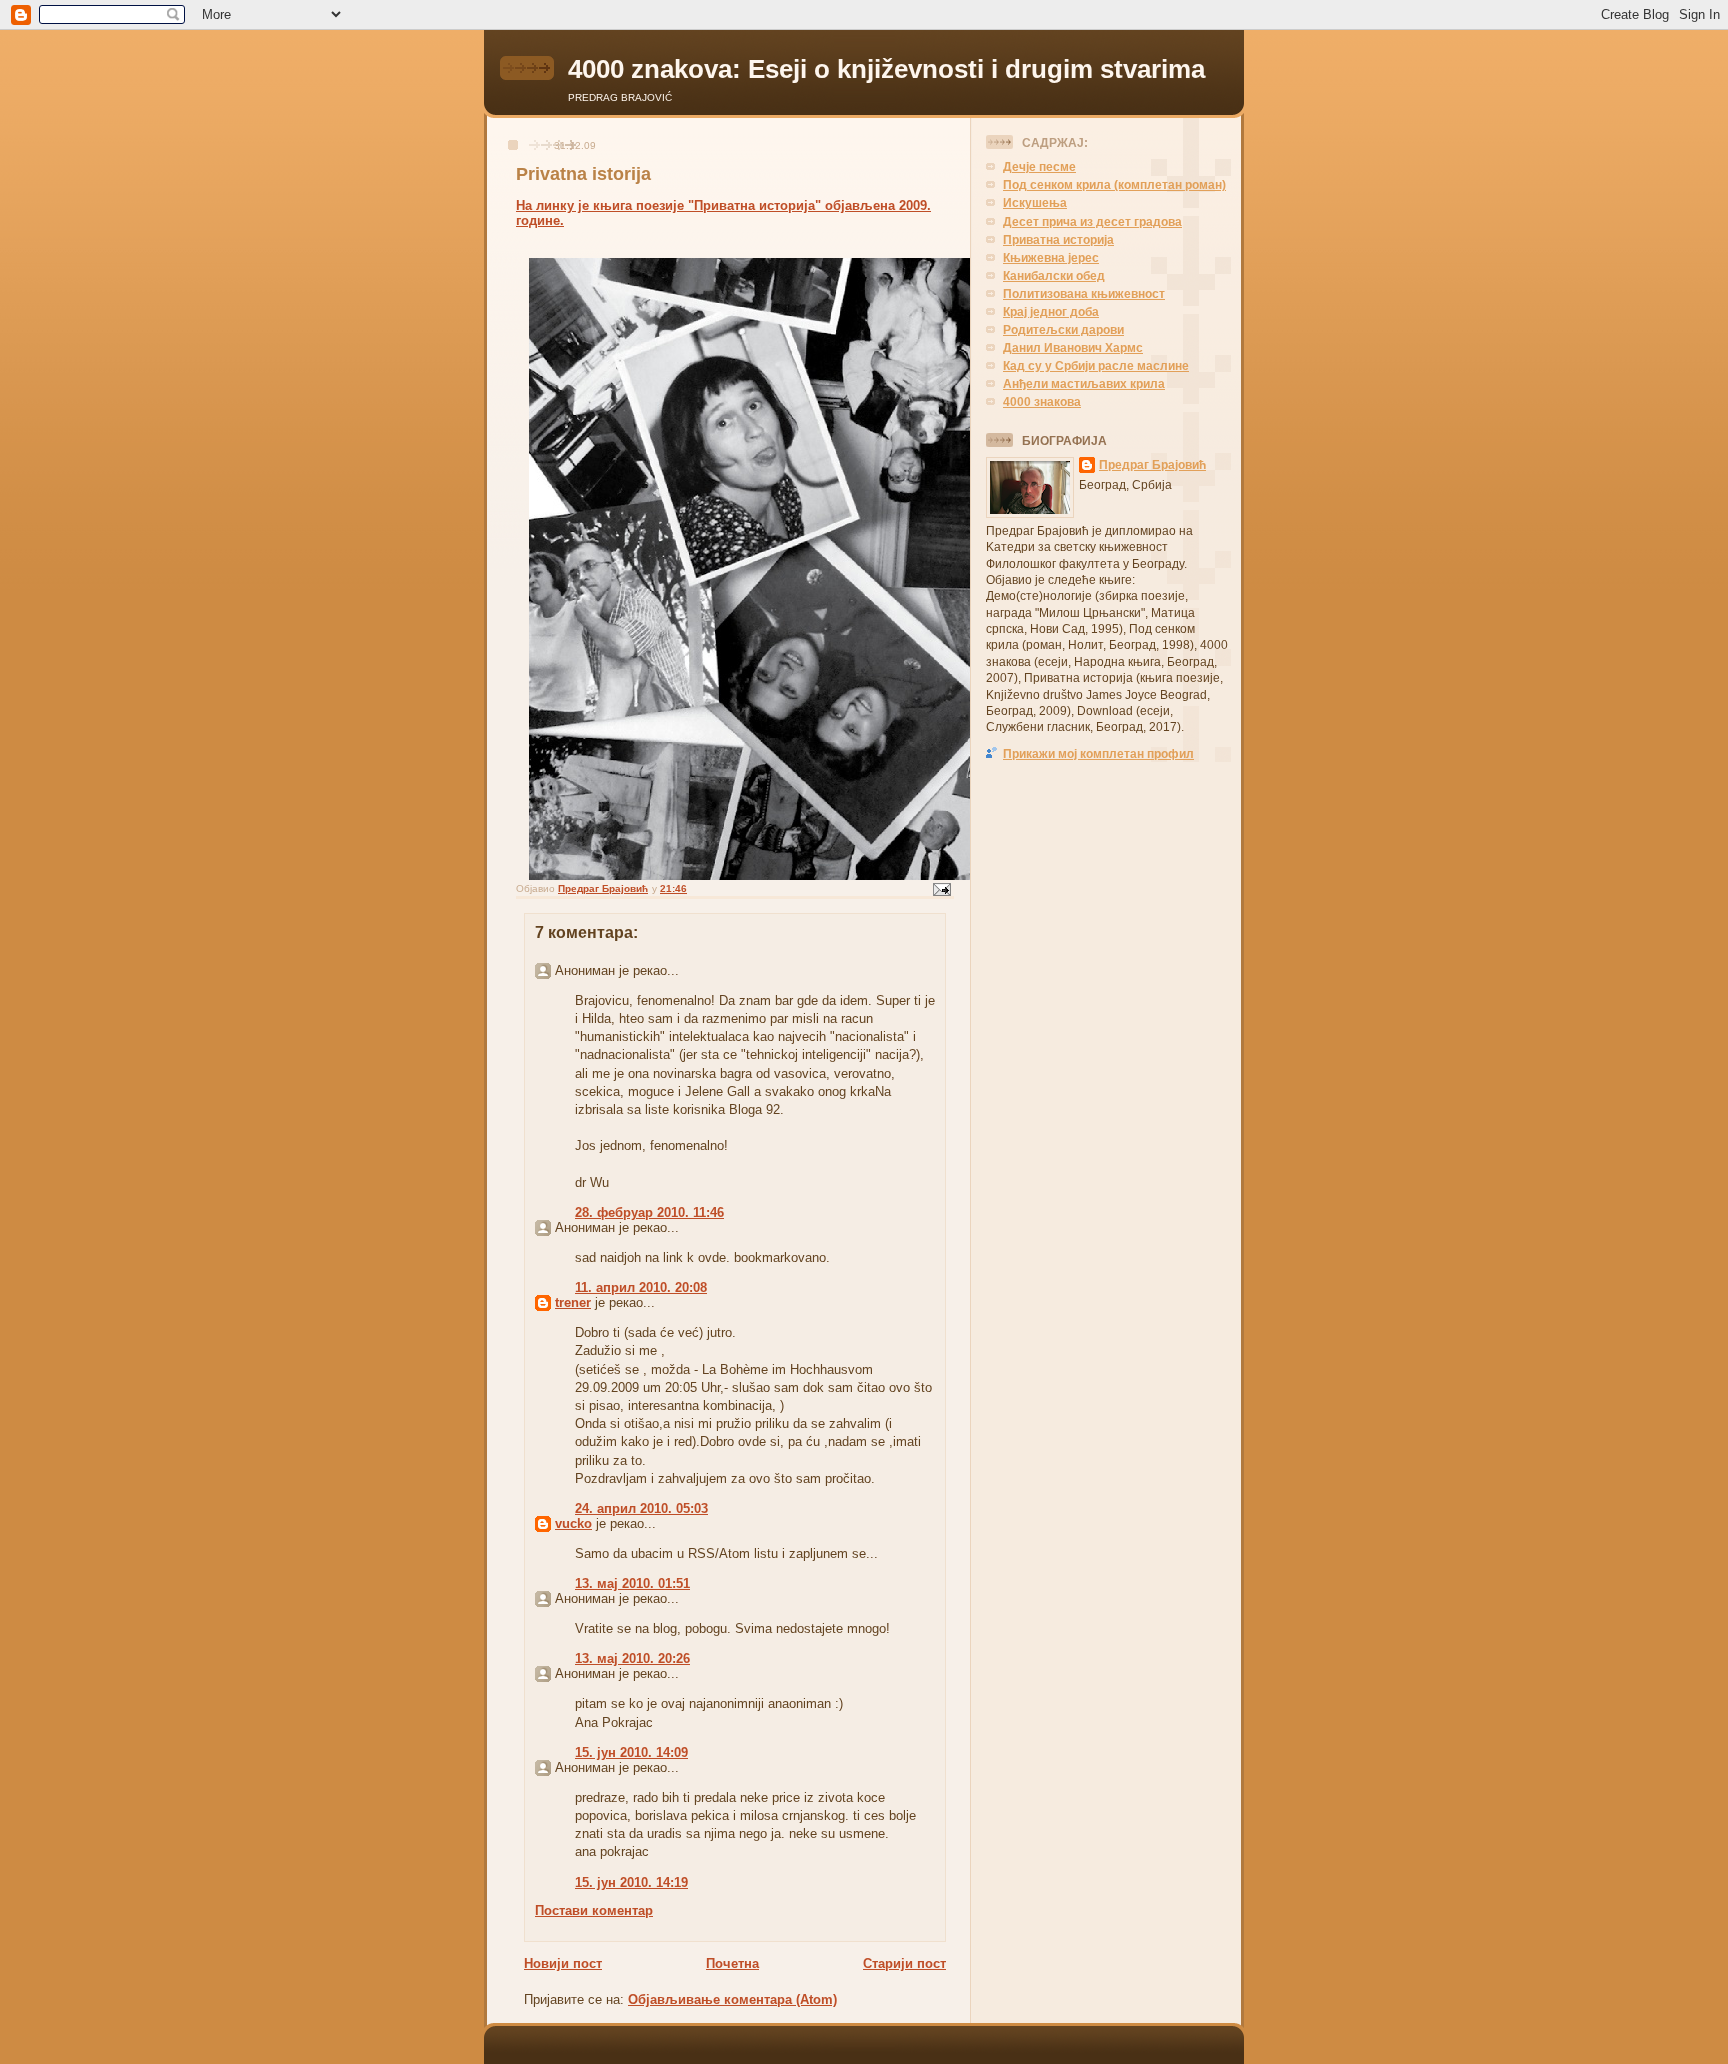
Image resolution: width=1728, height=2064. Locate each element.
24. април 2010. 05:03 (641, 1508)
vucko (573, 1523)
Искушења (1035, 202)
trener (573, 1302)
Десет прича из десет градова (1092, 221)
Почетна (732, 1963)
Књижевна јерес (1051, 257)
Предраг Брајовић (1152, 464)
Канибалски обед (1054, 275)
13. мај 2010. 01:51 (632, 1583)
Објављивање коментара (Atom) (732, 1999)
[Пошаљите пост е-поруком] (941, 888)
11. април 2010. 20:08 (641, 1287)
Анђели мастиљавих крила (1084, 383)
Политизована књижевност (1084, 293)
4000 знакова (1042, 401)
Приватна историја (1058, 239)
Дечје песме (1039, 166)
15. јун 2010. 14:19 (631, 1882)
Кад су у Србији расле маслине (1096, 365)
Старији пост (904, 1963)
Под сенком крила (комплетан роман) (1114, 184)
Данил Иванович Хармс (1073, 347)
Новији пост (563, 1963)
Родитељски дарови (1063, 329)
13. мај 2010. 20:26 (632, 1658)
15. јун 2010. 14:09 (631, 1752)
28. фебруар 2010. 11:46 (649, 1212)
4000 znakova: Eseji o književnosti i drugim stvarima (886, 69)
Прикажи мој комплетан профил (1098, 753)
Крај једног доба (1051, 311)
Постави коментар (594, 1910)
